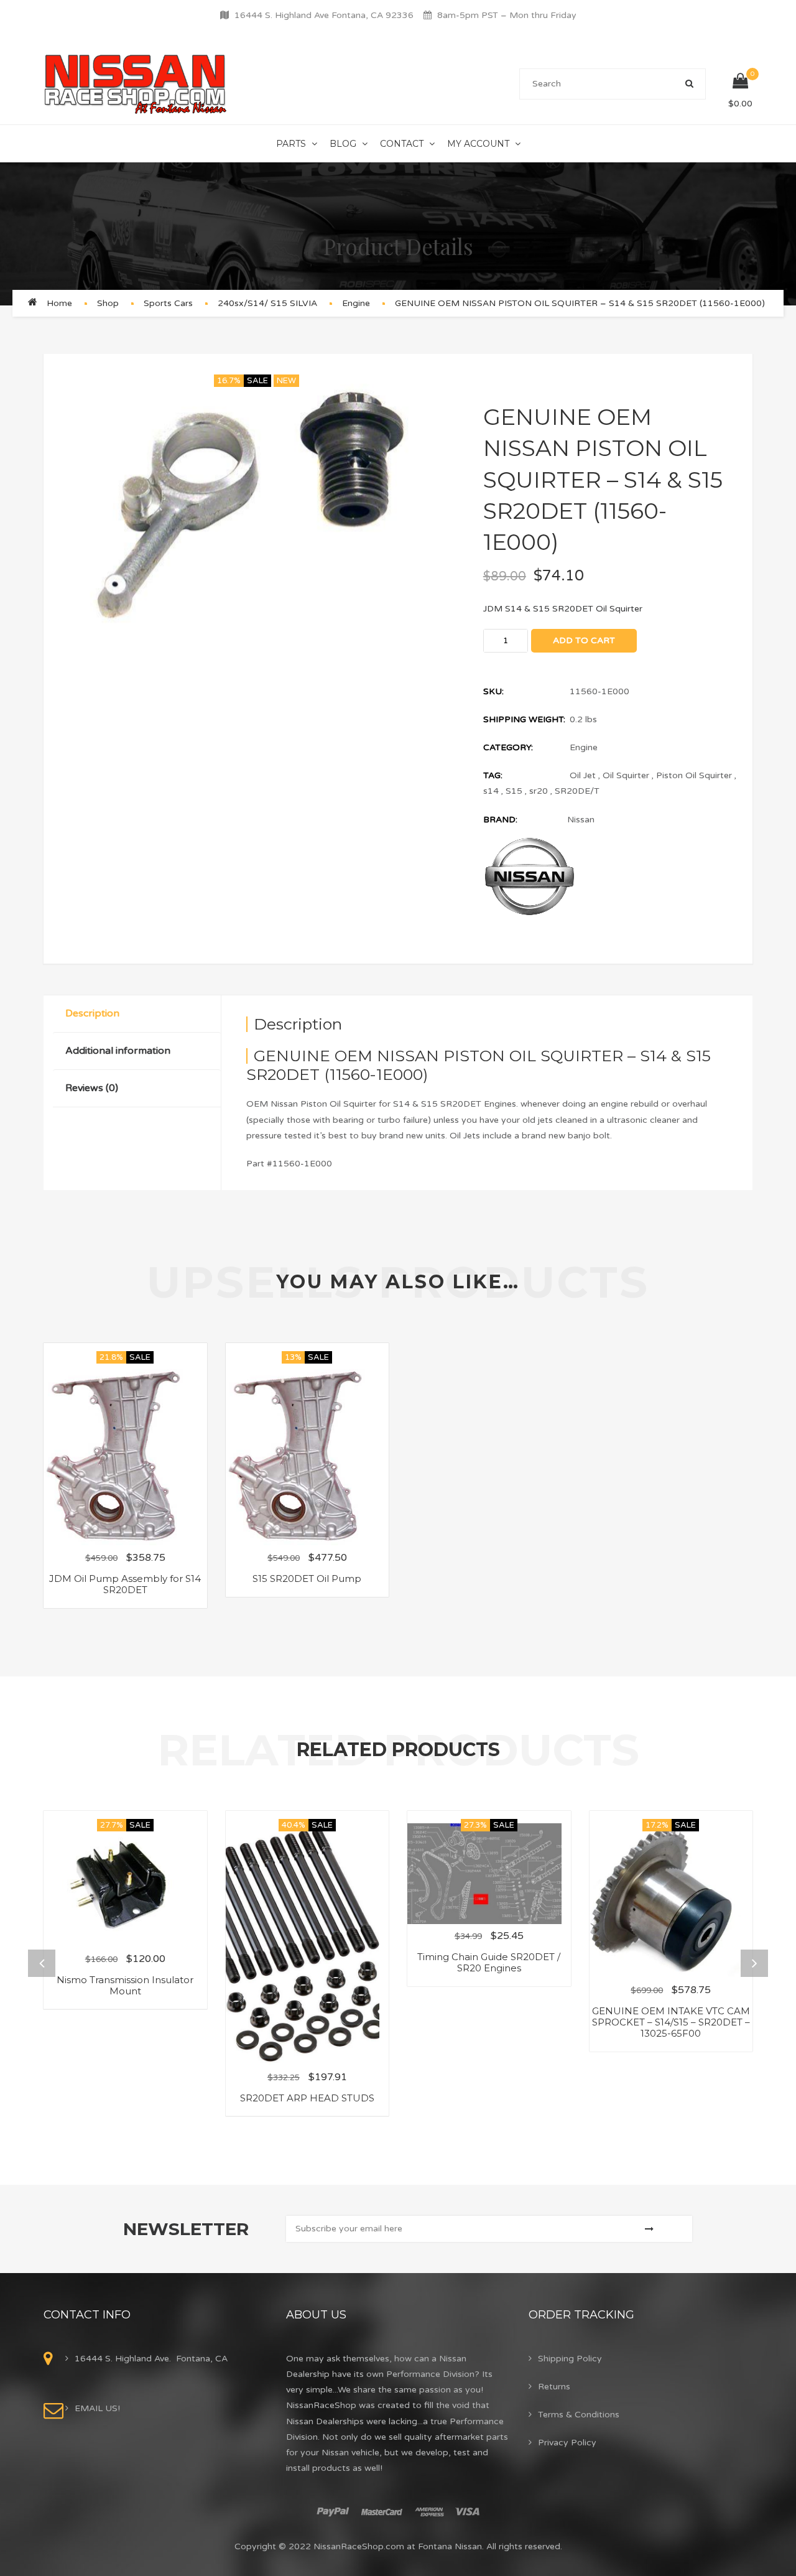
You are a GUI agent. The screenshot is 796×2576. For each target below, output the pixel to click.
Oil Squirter (626, 775)
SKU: (493, 691)
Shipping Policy (570, 2359)
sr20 (539, 791)
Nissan (581, 820)
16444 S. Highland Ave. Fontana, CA (151, 2359)
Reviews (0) (92, 1088)
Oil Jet (583, 775)
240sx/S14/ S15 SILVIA (267, 303)
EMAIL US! (97, 2408)
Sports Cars (168, 303)
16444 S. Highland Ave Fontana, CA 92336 (324, 15)
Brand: (500, 820)
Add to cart (584, 640)
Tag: (493, 775)
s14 (491, 791)
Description (92, 1013)
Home (59, 303)
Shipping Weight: (524, 719)
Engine (356, 303)
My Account (478, 144)
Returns (554, 2387)
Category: (508, 747)
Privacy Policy (567, 2443)
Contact (402, 144)
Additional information (118, 1051)
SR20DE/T (577, 791)
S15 (514, 791)
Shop (108, 303)
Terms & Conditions (579, 2415)
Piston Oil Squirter (694, 775)
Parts (291, 144)
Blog (343, 144)
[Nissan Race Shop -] (136, 84)
